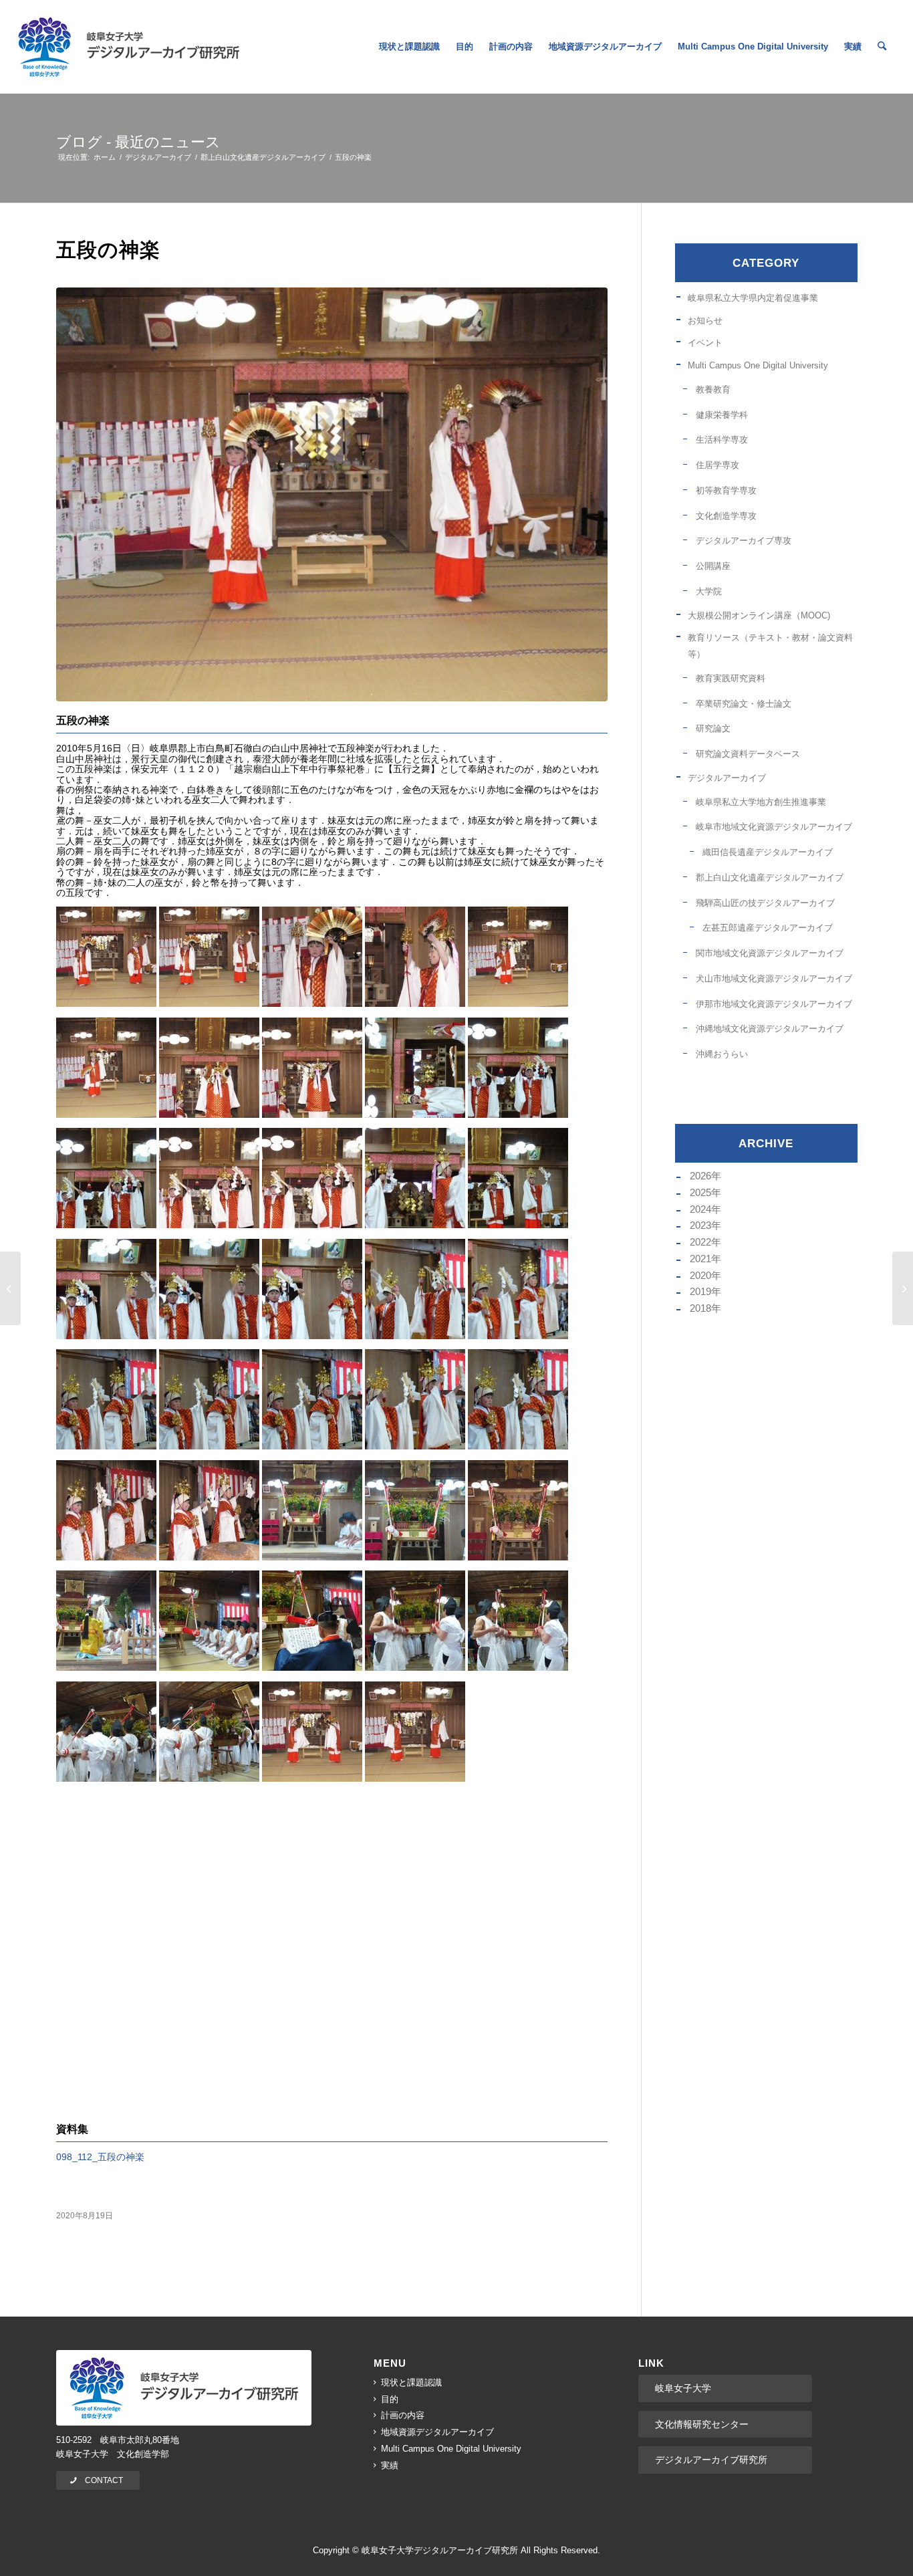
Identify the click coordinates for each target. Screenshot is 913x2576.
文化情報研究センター (702, 2424)
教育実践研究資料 (731, 678)
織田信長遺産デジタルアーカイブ (768, 852)
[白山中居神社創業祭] (903, 1288)
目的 (390, 2399)
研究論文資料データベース (748, 754)
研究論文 (713, 728)
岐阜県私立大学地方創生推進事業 (761, 802)
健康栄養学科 (722, 415)
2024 (700, 1209)
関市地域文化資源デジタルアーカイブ (770, 953)
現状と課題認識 (411, 2382)
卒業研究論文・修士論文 (744, 704)
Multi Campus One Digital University (758, 365)
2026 (700, 1176)
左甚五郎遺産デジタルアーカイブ (768, 928)
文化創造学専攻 (726, 516)
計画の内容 (403, 2415)
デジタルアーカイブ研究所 (711, 2460)
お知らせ (705, 321)
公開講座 (713, 566)
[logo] (129, 47)
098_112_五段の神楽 (100, 2157)
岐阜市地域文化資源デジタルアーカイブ (774, 827)
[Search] (882, 47)
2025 (700, 1192)
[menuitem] (409, 47)
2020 (700, 1275)
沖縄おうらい (722, 1054)
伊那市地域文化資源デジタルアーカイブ (774, 1004)
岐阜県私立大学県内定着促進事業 (753, 298)
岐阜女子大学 (683, 2388)
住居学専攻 (718, 465)
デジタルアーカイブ (727, 778)
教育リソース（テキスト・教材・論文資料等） (770, 646)
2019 (700, 1291)
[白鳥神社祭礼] (10, 1288)
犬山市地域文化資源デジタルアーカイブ (774, 978)
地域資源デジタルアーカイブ (437, 2432)
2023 (700, 1225)
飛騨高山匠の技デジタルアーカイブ (765, 903)
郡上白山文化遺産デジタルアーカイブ (770, 877)
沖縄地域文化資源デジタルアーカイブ (770, 1029)
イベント (705, 343)
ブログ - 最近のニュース (138, 142)
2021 (700, 1259)
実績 (390, 2465)
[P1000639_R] (332, 494)
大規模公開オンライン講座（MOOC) (759, 615)
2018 (700, 1308)
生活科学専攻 (722, 440)
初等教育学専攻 (726, 490)
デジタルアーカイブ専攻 (744, 541)
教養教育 (713, 389)
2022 (700, 1242)
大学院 (709, 591)
